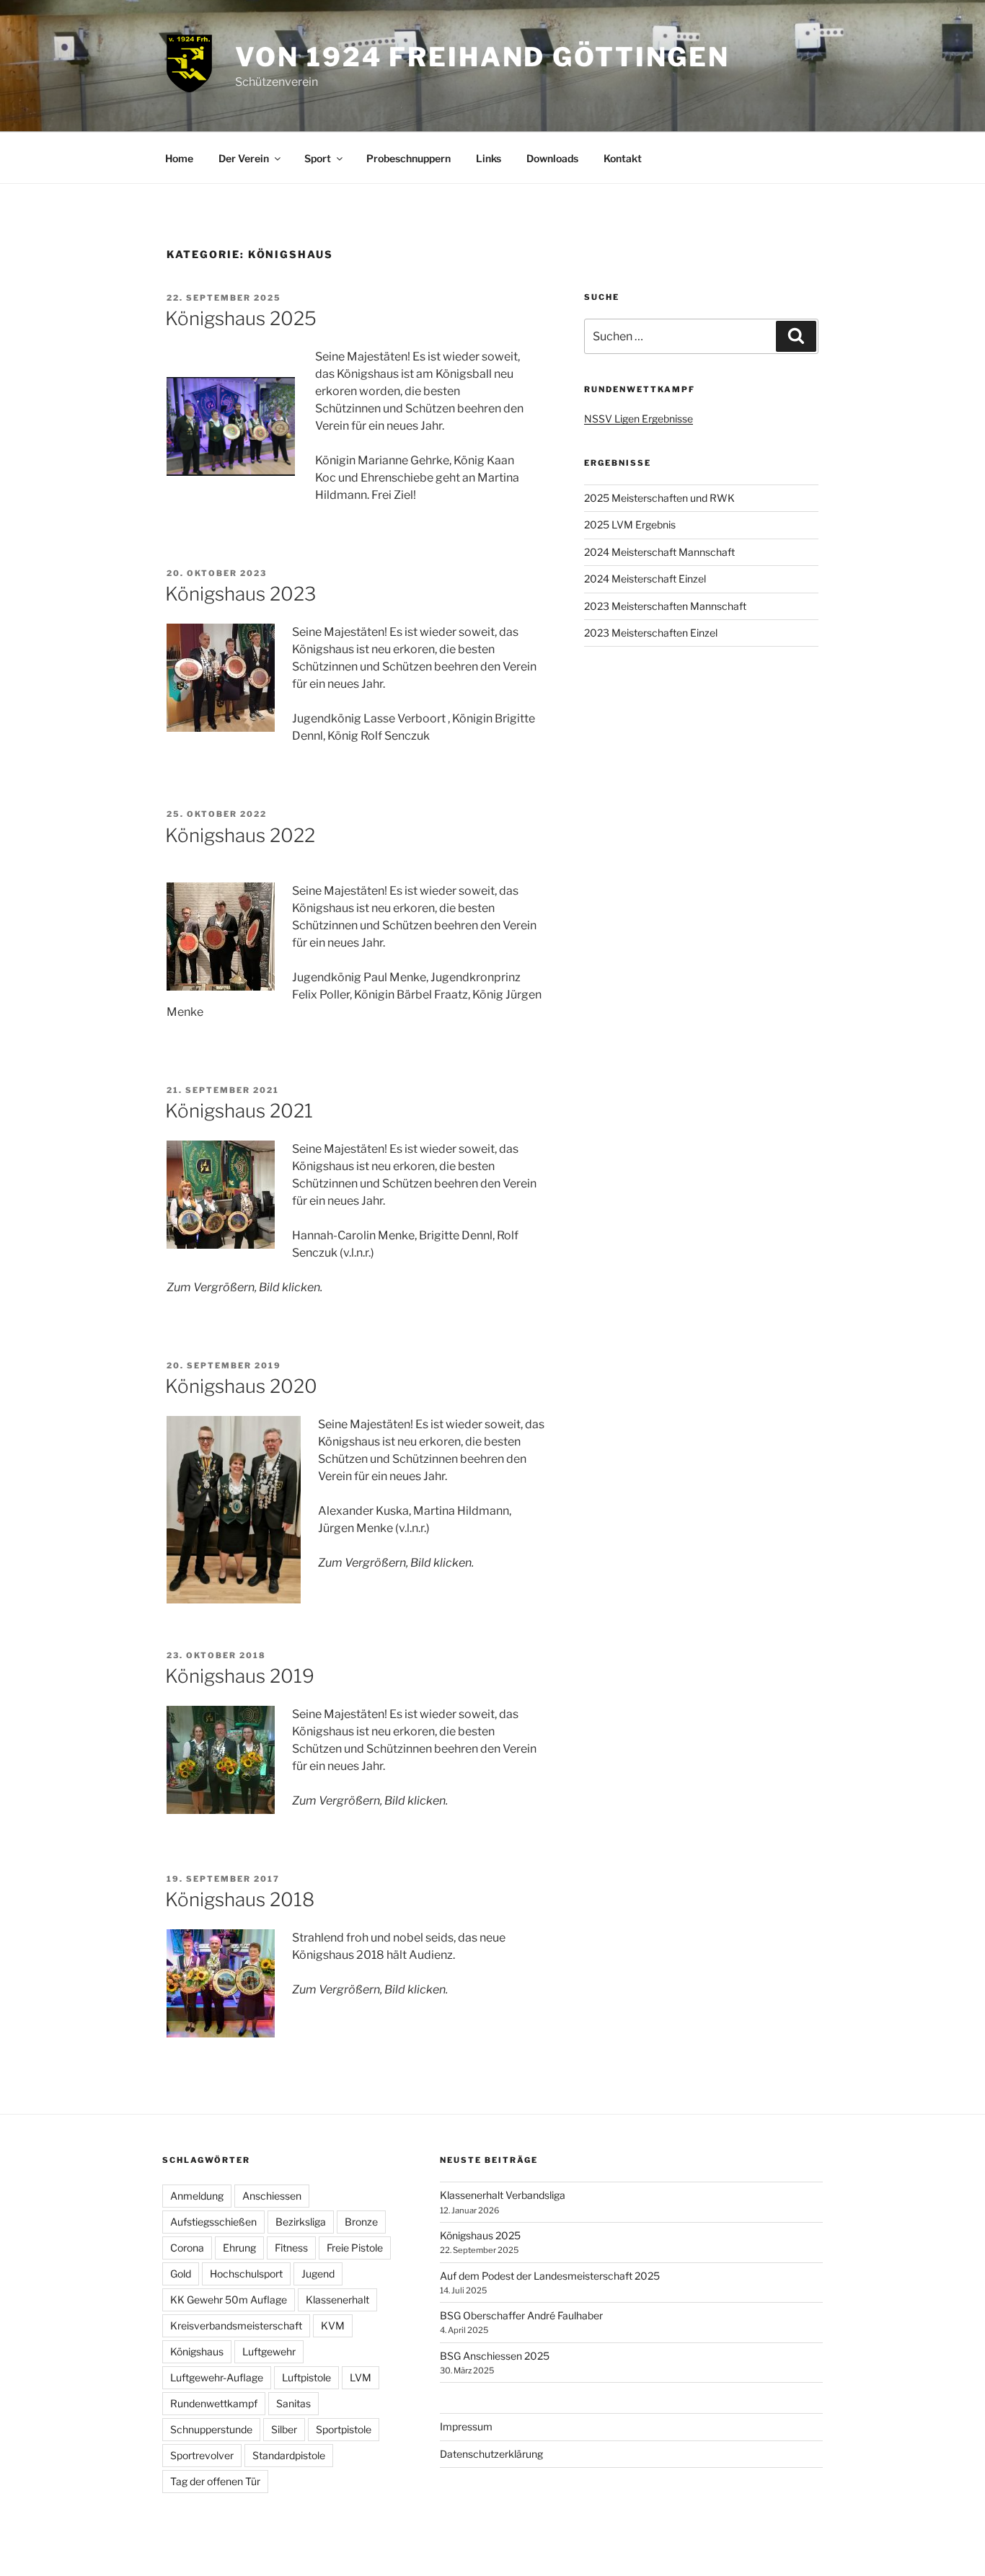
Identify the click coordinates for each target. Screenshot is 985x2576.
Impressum (466, 2426)
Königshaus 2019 (240, 1676)
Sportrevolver (202, 2455)
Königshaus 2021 (239, 1111)
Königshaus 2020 (241, 1386)
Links (489, 158)
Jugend (318, 2274)
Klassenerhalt (337, 2300)
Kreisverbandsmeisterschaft (236, 2325)
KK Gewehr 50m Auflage (229, 2300)
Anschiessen (272, 2196)
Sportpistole (344, 2429)
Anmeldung (197, 2196)
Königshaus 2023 (240, 594)
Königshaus (197, 2351)
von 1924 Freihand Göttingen (482, 57)
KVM (333, 2325)
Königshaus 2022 (240, 835)
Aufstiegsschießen (213, 2222)
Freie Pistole (355, 2248)
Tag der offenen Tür (215, 2481)
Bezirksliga (301, 2222)
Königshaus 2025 (241, 318)
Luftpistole (306, 2377)
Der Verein (244, 158)
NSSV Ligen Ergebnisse (639, 419)
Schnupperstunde (211, 2429)
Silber (284, 2429)
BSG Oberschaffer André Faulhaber (521, 2315)
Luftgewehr (269, 2351)
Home (179, 158)
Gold (181, 2274)
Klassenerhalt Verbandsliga (503, 2195)
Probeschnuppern (408, 158)
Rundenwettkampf (214, 2403)
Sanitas (293, 2403)
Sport (318, 158)
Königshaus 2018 (240, 1899)
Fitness (291, 2248)
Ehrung (239, 2248)
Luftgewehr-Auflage (217, 2377)
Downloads (552, 158)
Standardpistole (289, 2455)
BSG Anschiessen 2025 (495, 2356)
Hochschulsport (246, 2274)
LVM (361, 2377)
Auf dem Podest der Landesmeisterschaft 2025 (550, 2276)
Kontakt (623, 158)
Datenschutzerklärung (491, 2454)
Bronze (361, 2222)
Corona (187, 2248)
